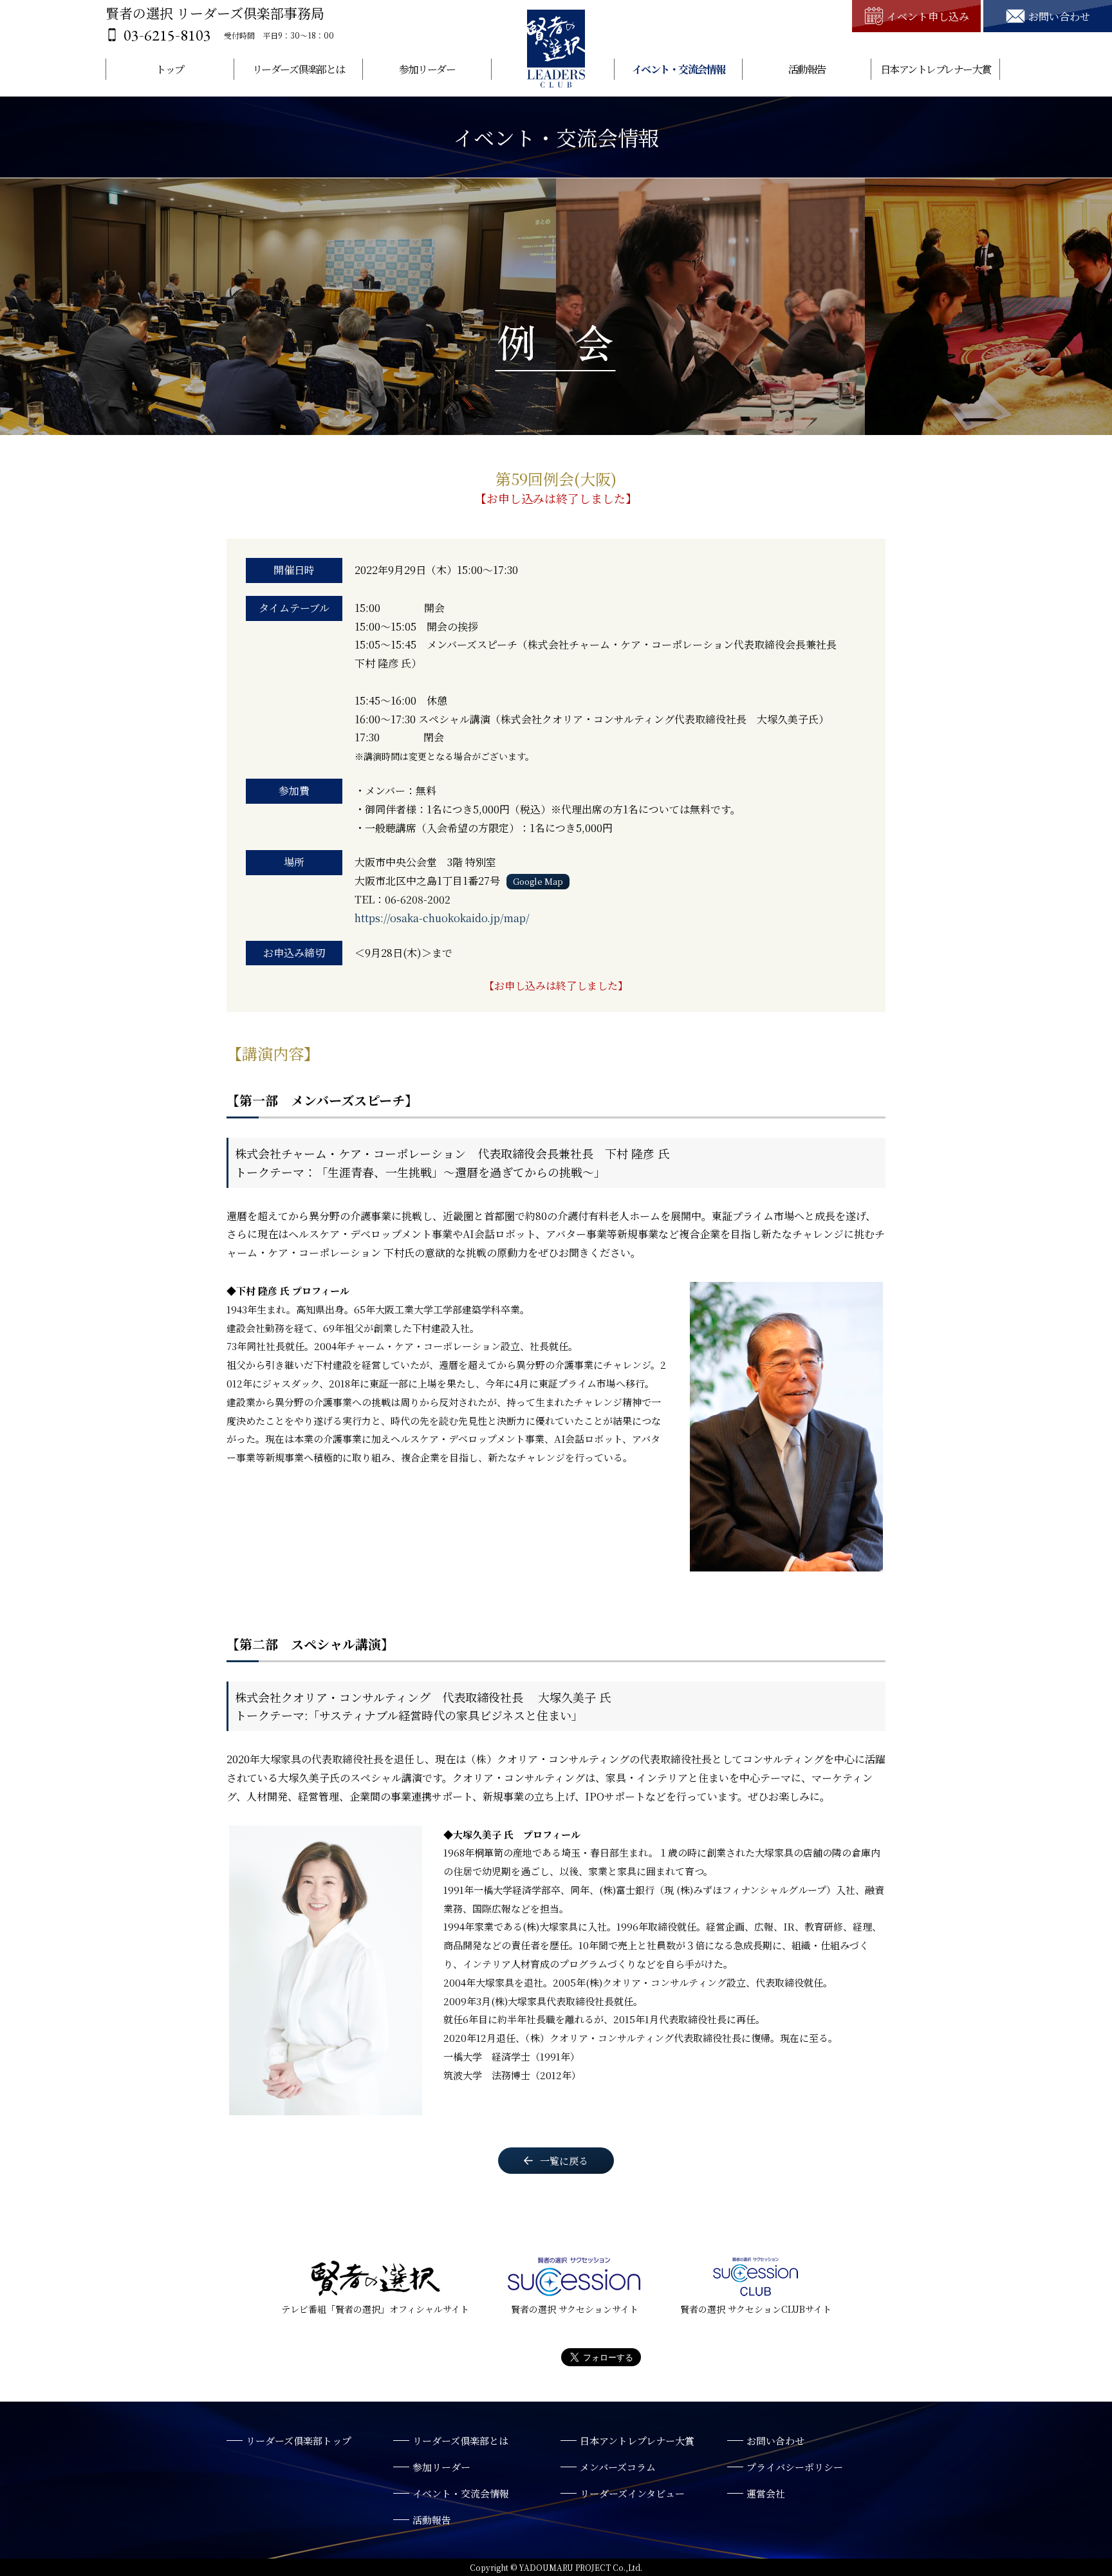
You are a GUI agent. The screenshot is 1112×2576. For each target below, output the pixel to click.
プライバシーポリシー (795, 2467)
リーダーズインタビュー (632, 2493)
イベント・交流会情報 (679, 69)
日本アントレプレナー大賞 (936, 69)
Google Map (538, 881)
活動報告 (807, 69)
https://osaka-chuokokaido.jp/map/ (442, 918)
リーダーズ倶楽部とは (299, 69)
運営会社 (766, 2493)
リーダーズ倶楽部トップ (299, 2441)
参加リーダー (427, 69)
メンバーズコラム (618, 2467)
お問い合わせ (775, 2441)
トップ (170, 69)
